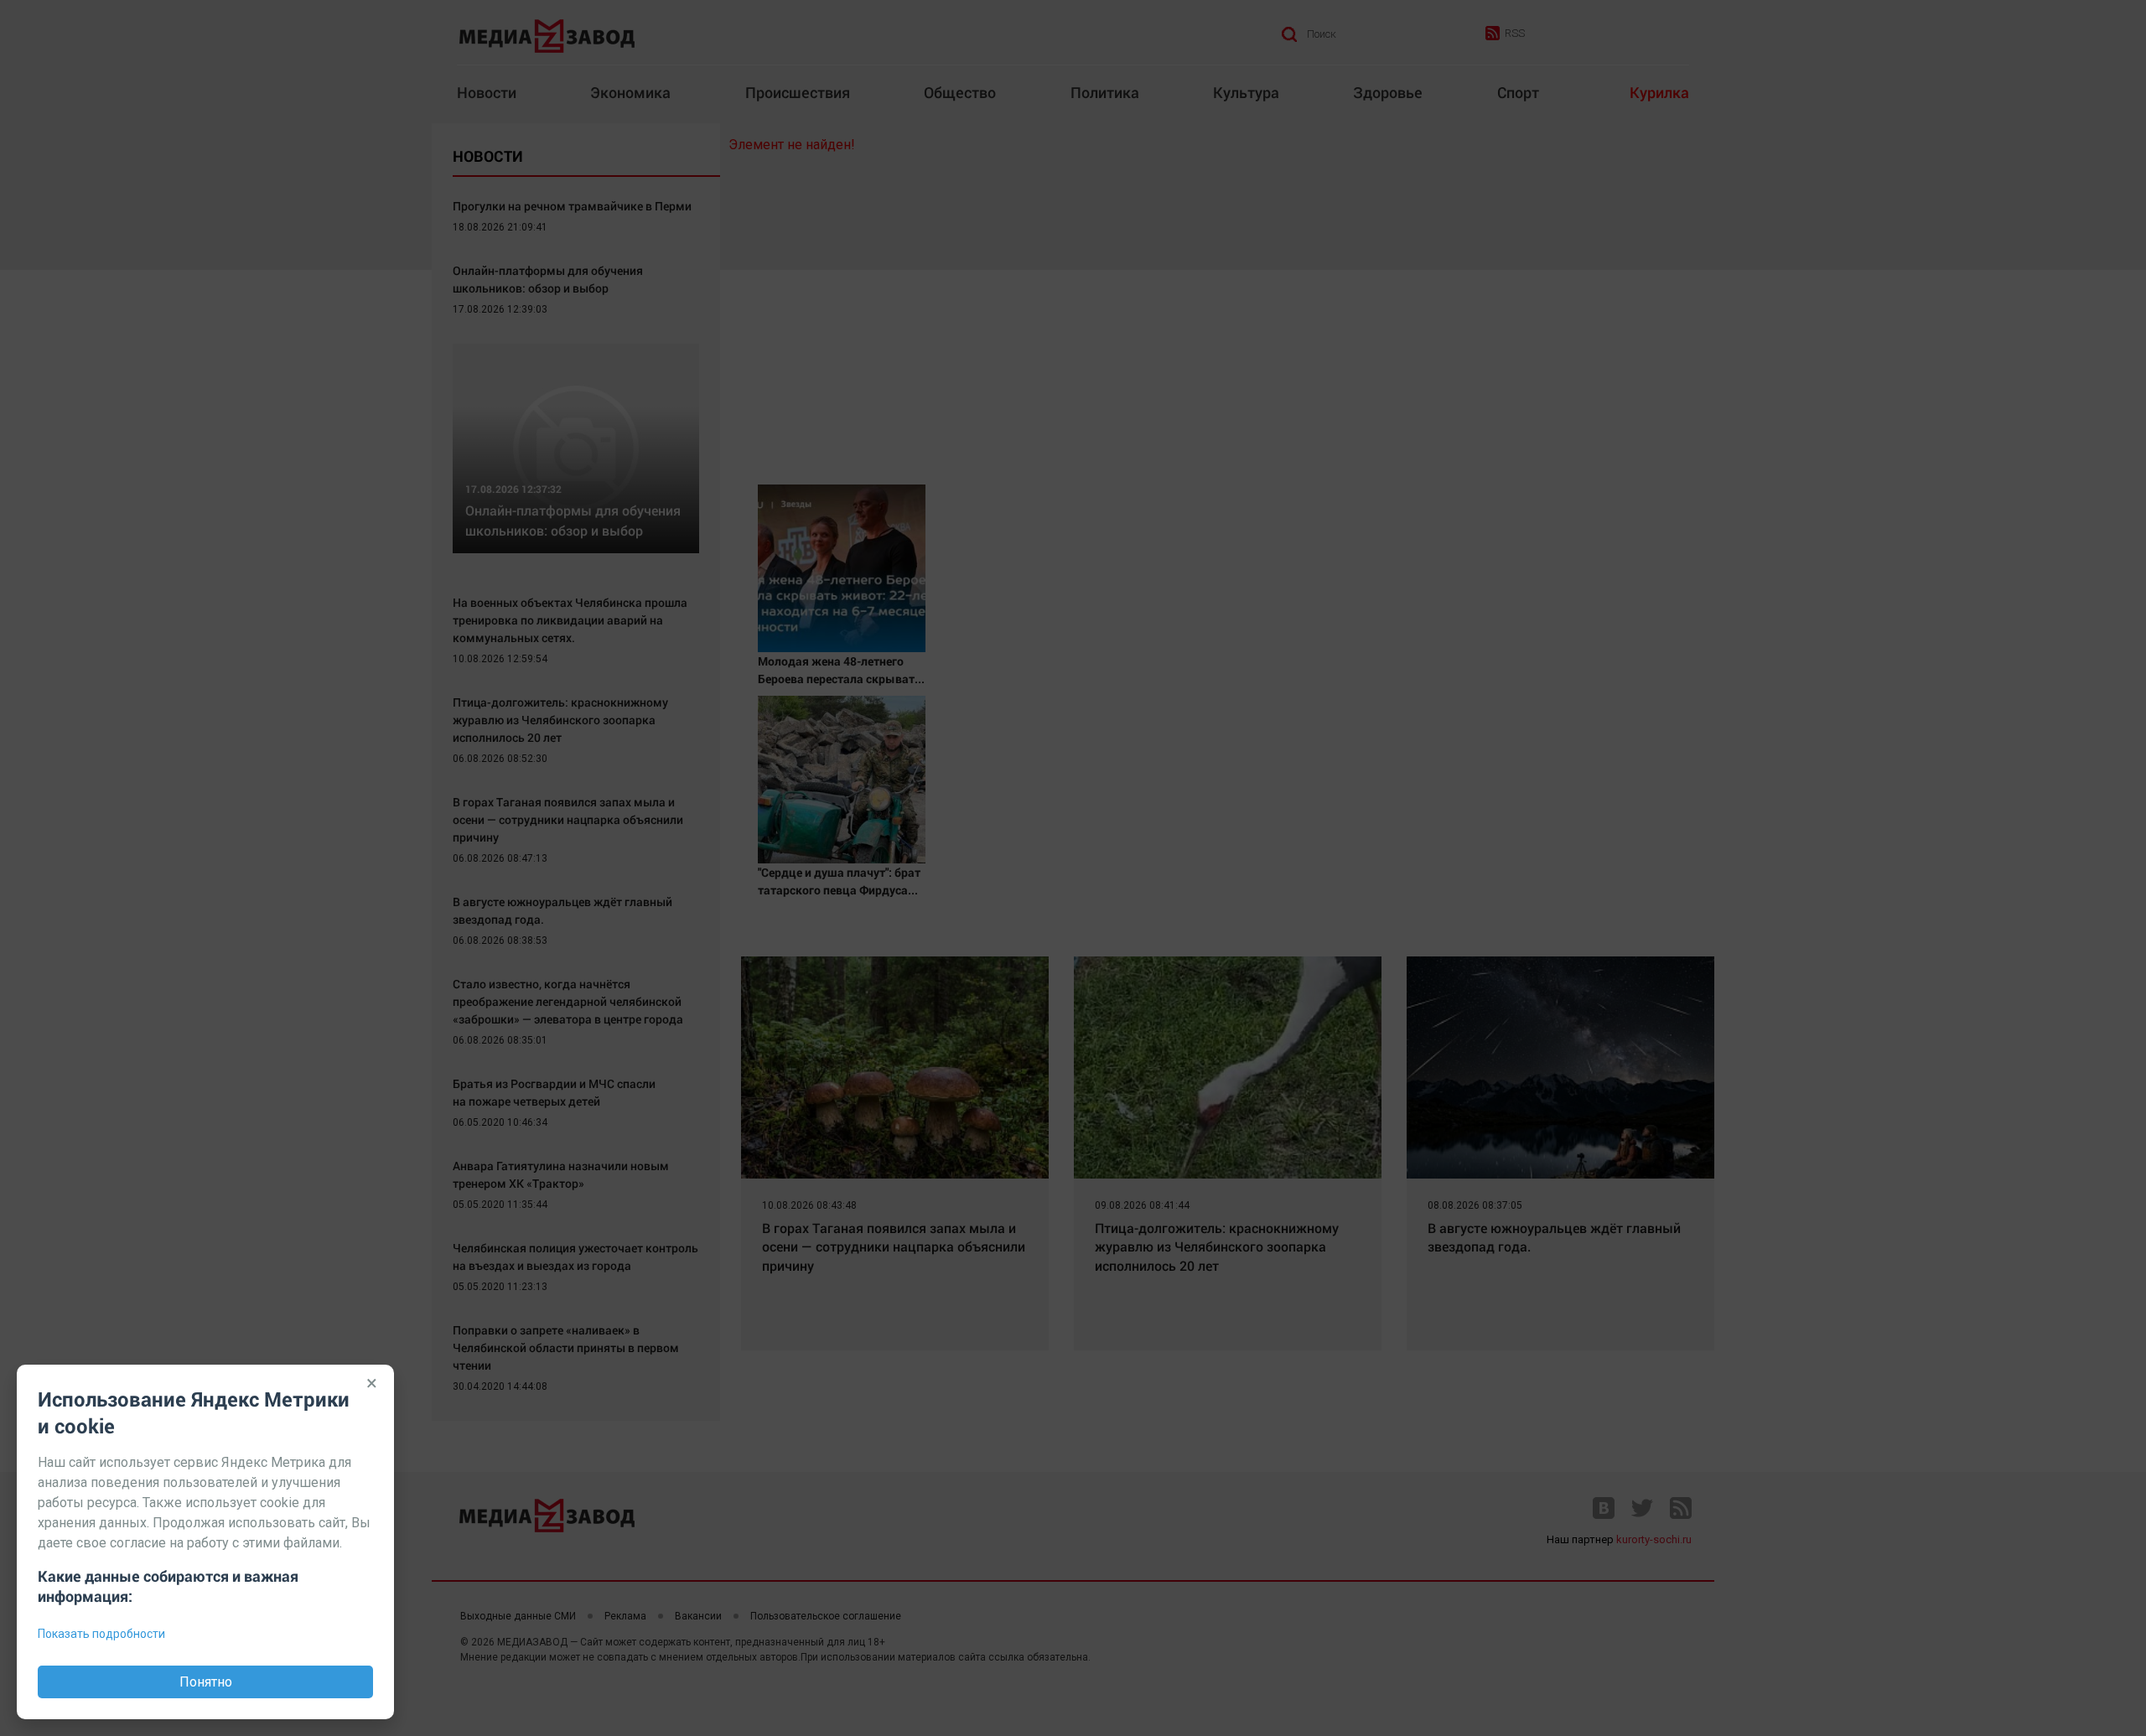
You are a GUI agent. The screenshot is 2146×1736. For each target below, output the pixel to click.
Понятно (206, 1682)
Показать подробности (101, 1634)
